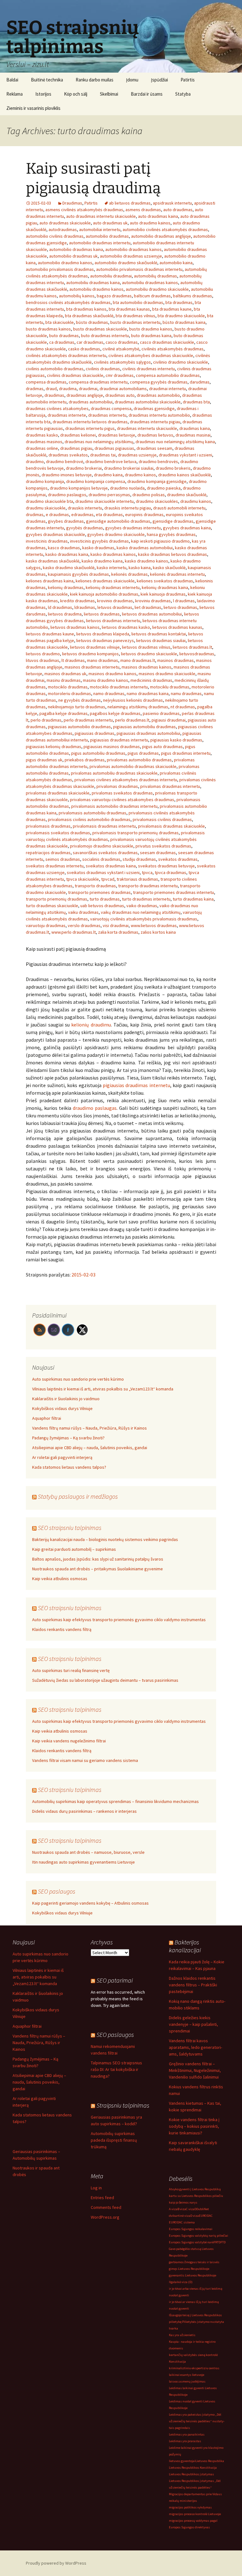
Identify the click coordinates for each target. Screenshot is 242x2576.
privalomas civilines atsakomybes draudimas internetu (126, 780)
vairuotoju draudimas (46, 925)
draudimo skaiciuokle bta (49, 501)
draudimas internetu (107, 415)
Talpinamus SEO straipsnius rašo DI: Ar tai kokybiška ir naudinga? (116, 2069)
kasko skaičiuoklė (169, 568)
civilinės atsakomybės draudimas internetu (66, 355)
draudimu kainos (196, 501)
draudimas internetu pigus (90, 428)
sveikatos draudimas (178, 859)
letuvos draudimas (115, 607)
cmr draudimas (120, 375)
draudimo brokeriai (84, 468)
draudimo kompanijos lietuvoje (79, 488)
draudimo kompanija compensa (96, 481)
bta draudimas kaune (172, 309)
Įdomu (132, 80)
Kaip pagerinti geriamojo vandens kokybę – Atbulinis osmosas (90, 1903)
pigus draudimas (143, 753)
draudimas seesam (154, 448)
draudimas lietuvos (155, 435)
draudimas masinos (44, 442)
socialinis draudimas (101, 859)
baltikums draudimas (193, 296)
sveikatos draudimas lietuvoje (166, 866)
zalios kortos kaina (158, 932)
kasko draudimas (98, 548)
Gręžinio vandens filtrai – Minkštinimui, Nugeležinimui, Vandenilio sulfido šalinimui (195, 2070)
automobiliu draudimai (111, 276)
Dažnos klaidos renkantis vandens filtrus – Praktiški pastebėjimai (193, 1985)
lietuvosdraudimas (197, 654)
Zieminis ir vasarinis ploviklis (33, 108)
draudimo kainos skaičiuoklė (184, 475)
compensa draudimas (46, 382)
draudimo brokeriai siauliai (129, 468)
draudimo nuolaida (127, 488)
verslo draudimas (84, 925)
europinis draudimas (144, 515)
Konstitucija (177, 2362)
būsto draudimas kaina (184, 322)
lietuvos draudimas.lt (192, 647)
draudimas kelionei (78, 435)
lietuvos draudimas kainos (75, 627)
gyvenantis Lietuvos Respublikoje (193, 2275)
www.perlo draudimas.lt (74, 932)
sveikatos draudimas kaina (111, 866)
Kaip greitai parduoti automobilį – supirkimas (74, 1549)
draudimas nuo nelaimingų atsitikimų (99, 442)
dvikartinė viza (180, 2216)
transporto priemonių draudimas (57, 899)
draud (51, 389)
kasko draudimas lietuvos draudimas (173, 554)
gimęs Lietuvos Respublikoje (189, 2269)
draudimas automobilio (158, 395)
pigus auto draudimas (162, 747)
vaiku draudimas (83, 912)
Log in (96, 2188)
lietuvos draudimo (43, 654)
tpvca (147, 872)
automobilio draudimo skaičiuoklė (126, 263)
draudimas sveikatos (68, 455)
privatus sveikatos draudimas (163, 846)
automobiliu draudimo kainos (96, 289)
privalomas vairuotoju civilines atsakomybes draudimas (122, 800)
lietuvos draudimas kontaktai (159, 634)
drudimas (35, 515)
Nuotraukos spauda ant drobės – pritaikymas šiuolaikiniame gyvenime (98, 1569)
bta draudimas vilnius (135, 316)
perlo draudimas (46, 720)
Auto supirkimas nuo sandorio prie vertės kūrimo (78, 1379)
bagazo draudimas (114, 296)
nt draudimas (183, 707)
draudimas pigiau (76, 448)
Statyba (183, 94)
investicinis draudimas (47, 541)
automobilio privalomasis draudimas (60, 269)
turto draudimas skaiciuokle (52, 906)
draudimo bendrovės (158, 461)
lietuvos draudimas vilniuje (95, 647)
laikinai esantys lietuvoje (187, 2375)
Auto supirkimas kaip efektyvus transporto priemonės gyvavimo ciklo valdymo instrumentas (119, 1620)
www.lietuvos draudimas (154, 925)
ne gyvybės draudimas (80, 700)
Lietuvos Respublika (210, 2461)
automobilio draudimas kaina (76, 249)
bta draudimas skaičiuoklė (89, 316)
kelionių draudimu (91, 1025)
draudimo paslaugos (67, 495)
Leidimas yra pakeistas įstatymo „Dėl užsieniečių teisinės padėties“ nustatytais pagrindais (197, 2421)
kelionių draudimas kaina (165, 587)
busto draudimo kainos (151, 329)
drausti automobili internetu (179, 508)
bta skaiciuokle (60, 322)
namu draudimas (186, 693)
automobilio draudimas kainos (133, 249)
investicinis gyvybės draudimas (99, 541)
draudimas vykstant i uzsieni (185, 455)
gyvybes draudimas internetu (133, 528)
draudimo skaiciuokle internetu (104, 501)
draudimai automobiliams (123, 389)
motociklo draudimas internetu (119, 687)
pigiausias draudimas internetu (119, 740)
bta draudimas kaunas (129, 309)
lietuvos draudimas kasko (126, 627)
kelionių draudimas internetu (113, 587)
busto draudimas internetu (135, 322)
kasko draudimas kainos (113, 554)
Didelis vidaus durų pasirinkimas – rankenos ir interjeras (84, 1811)
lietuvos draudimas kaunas (177, 627)
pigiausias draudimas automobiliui (148, 733)
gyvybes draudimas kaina (187, 528)
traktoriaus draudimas (137, 879)
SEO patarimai (115, 1980)
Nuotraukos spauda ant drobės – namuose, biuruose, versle (88, 1852)
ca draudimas (62, 342)
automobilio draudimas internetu (100, 243)
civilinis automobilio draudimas (55, 369)
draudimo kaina (108, 475)
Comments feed (106, 2207)
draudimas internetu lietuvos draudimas (90, 422)
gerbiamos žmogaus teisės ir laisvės (194, 2262)
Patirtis (188, 80)
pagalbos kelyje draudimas (115, 713)
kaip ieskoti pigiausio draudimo (160, 541)
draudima (68, 389)
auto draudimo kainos (150, 223)
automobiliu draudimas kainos (150, 283)
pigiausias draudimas (95, 733)
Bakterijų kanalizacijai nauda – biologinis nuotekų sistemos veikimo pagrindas (105, 1539)
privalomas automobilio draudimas (139, 760)
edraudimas (82, 515)
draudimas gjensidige (154, 408)
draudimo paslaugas (95, 1108)
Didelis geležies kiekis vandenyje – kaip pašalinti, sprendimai (193, 2024)
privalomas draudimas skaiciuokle (58, 793)
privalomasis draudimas (48, 826)
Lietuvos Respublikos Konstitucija (193, 2468)
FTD (223, 2242)
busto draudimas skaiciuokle (100, 329)
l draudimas (184, 601)
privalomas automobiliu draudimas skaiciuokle (114, 773)
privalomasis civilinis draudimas (162, 819)
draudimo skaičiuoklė (187, 495)
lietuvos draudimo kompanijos (90, 654)
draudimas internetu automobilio (159, 415)
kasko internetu (112, 568)
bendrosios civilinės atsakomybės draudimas (68, 302)
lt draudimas (73, 660)
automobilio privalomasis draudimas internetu (139, 269)
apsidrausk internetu (172, 203)
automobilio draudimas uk (73, 256)
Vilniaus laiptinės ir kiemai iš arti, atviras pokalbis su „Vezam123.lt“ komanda (103, 1389)
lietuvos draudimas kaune (50, 634)
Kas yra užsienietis (182, 2335)
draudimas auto (120, 395)
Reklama (14, 94)
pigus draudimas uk (44, 760)
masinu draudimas (64, 680)
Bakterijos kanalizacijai (185, 1946)
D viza (195, 2216)
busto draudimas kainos (48, 329)
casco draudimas (122, 342)
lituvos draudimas (43, 660)
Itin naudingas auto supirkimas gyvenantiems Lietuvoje (84, 1862)
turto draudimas (105, 899)
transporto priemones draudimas (99, 892)
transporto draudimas (95, 886)
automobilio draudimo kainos (65, 263)
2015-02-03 (84, 1275)
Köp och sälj (76, 94)
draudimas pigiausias (114, 448)
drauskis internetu (85, 508)
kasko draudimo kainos (147, 561)
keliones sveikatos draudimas (165, 581)
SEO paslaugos (57, 1891)
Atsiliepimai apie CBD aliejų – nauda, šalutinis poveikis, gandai (90, 1448)
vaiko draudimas (142, 906)
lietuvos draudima (65, 614)
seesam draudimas (158, 853)
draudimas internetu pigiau (155, 422)
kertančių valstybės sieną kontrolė (193, 2355)
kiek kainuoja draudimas (163, 594)
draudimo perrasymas (109, 495)
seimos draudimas (63, 859)
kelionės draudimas (130, 574)
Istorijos (43, 94)
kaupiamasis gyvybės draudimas (78, 574)
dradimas (35, 389)
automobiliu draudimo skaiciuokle (157, 289)
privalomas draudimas (117, 786)
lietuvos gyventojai (182, 2461)
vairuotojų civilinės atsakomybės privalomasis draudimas (144, 919)
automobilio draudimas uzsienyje (131, 256)
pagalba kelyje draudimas (63, 713)
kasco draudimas (64, 548)
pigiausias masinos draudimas (112, 747)
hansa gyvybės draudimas (171, 534)
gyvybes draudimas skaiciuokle (55, 534)
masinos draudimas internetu (92, 667)
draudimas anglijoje (85, 395)
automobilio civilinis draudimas (55, 236)
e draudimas (57, 515)
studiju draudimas (139, 859)
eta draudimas (109, 515)
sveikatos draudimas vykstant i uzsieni (103, 872)
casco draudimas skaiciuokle (167, 342)
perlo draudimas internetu (88, 720)
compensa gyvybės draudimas (159, 382)
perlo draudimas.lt (132, 720)
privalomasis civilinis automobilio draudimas (89, 819)
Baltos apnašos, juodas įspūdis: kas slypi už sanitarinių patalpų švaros (98, 1559)
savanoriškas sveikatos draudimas (105, 853)
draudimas (54, 395)
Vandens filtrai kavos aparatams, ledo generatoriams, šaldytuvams (196, 2047)
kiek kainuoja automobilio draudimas (104, 594)
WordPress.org (105, 2217)
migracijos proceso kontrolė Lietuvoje (195, 2514)
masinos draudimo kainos (112, 674)
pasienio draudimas (161, 713)
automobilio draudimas (107, 236)
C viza (190, 2209)
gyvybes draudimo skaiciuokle (116, 534)
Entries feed (102, 2198)
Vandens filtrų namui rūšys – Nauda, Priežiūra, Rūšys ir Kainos (89, 1428)
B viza (182, 2209)
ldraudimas (85, 607)
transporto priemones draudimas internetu (173, 892)
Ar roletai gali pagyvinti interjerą (62, 1457)
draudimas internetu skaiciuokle (147, 428)
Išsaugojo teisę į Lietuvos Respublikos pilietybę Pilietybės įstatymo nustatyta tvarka (196, 2322)
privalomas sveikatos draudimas (122, 793)
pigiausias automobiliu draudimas (144, 727)
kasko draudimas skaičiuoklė (53, 561)
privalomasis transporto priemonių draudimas (135, 833)
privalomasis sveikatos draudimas (58, 833)
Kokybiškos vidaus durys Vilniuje (62, 1408)
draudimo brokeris (173, 468)
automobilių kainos (77, 296)
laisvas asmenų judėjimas (187, 2381)
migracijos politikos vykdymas (190, 2507)
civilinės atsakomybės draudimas (173, 349)
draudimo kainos (140, 475)
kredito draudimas (78, 601)
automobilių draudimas (156, 276)
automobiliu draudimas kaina (93, 283)
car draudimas (90, 342)
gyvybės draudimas (85, 528)
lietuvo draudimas (180, 607)
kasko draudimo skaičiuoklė (69, 568)
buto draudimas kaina (151, 336)
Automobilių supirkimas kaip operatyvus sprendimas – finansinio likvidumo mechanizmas (115, 1801)
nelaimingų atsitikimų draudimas (138, 707)
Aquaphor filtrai (47, 1418)
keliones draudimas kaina (50, 581)
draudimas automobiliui (91, 402)
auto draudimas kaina (158, 216)
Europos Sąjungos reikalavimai (191, 2229)
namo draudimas (109, 693)
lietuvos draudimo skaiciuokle (149, 654)
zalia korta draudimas (118, 932)
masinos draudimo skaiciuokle (167, 674)
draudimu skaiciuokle (46, 508)
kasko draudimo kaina (102, 561)
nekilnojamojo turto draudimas (77, 707)
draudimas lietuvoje (117, 435)
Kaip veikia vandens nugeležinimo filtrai (69, 1741)
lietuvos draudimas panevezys (105, 640)
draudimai (88, 389)
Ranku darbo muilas (95, 80)
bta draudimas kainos (86, 309)
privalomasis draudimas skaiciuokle (171, 826)
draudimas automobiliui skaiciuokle (148, 402)
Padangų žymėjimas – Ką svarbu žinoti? (68, 1438)
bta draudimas (179, 302)
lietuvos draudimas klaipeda (103, 634)
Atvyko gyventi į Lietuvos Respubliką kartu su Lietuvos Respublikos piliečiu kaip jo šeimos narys (196, 2196)
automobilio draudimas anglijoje (161, 236)
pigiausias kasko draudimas (176, 740)
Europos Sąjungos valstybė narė (191, 2242)
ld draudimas (60, 607)
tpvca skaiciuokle (83, 879)
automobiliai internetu (100, 229)
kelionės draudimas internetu (177, 574)
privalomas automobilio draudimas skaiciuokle (133, 766)
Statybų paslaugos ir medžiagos (78, 1496)
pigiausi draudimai (169, 720)
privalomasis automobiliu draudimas (92, 813)
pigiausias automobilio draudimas (79, 727)
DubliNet (203, 2209)
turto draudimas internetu (146, 899)
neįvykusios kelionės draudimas (133, 700)
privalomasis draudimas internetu (104, 826)
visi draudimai (116, 925)
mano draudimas (103, 660)
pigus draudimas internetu (186, 753)
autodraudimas (63, 229)
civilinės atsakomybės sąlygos (122, 362)
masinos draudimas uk (65, 674)
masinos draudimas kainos (147, 667)
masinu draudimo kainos (106, 680)
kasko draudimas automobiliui (145, 548)
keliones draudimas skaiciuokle (105, 581)
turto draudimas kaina (193, 899)
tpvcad (108, 879)
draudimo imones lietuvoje (67, 475)
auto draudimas (178, 210)
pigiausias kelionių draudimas (54, 747)
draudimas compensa (111, 408)
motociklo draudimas (68, 687)
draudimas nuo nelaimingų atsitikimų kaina (175, 442)
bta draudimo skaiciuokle (181, 316)
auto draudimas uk (110, 223)
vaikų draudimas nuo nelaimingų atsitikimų (141, 912)
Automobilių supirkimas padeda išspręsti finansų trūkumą (114, 2140)
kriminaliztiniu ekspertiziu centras (194, 2368)
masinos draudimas (176, 660)
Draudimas (72, 203)
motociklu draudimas (170, 687)
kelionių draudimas (66, 587)
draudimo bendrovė (65, 461)
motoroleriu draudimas (69, 693)
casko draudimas (84, 349)
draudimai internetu (167, 389)
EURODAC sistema (182, 2222)
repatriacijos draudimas (48, 853)
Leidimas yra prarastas (185, 2441)
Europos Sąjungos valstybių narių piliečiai (199, 2236)
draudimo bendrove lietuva (111, 461)
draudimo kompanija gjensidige (157, 481)
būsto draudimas (92, 322)
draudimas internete (67, 415)
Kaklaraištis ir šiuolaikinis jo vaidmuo (66, 1399)
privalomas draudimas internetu (170, 786)
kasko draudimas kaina (67, 554)
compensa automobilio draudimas (168, 375)
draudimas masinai (193, 435)
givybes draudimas (66, 521)
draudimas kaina (195, 428)
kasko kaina (140, 568)
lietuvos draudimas (102, 614)
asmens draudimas (143, 210)
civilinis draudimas (103, 369)
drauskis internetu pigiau (128, 508)
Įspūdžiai (159, 80)
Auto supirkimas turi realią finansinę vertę (71, 1670)
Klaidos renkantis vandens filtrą (62, 1629)
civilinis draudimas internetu (149, 369)
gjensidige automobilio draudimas (118, 521)
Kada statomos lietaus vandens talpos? (69, 1467)
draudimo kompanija (45, 481)
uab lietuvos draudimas (102, 906)
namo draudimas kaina (148, 693)
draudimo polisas (149, 495)
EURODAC (206, 2216)
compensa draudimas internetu (98, 382)
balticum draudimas (152, 296)
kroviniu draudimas (153, 601)
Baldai (12, 80)
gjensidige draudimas (173, 521)
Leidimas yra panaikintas (187, 2434)
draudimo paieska (164, 488)
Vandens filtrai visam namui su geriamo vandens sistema (85, 1760)
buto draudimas (64, 336)
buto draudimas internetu (105, 336)
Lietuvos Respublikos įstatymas (191, 2474)
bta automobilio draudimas (138, 302)
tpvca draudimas (170, 872)
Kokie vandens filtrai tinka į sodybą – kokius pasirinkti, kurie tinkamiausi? (194, 2126)
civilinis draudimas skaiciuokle (75, 375)
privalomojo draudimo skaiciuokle (102, 846)
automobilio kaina (176, 263)
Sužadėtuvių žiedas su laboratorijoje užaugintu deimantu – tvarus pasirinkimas (105, 1680)
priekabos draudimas (85, 760)
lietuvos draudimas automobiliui (152, 614)
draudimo (35, 461)
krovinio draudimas (115, 601)
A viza (173, 2209)
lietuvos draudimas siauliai (161, 640)
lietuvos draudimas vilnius (146, 647)
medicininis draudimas (151, 680)
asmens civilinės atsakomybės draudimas (84, 210)
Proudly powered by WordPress (56, 2563)
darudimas (200, 382)
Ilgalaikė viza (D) (181, 2282)
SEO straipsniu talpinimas (70, 1528)
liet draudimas (148, 607)
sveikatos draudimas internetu (55, 866)
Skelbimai (109, 94)
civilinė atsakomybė (121, 349)
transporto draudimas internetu (148, 886)
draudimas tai (103, 455)
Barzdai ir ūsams (147, 94)
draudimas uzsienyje (137, 455)
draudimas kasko (42, 435)
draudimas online (42, 448)
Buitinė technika (47, 80)
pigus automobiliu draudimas (98, 753)
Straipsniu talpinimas (123, 2105)
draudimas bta (196, 402)
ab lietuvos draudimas (130, 203)
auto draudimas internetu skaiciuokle (101, 216)
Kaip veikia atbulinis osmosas (60, 1579)
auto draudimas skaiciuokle (65, 223)
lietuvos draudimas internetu (113, 621)
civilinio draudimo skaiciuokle (181, 362)
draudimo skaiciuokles (157, 501)
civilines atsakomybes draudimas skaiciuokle (151, 355)
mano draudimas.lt (138, 660)
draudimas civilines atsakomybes (57, 408)
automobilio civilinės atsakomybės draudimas (165, 229)
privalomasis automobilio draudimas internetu (114, 806)
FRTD (217, 2242)
